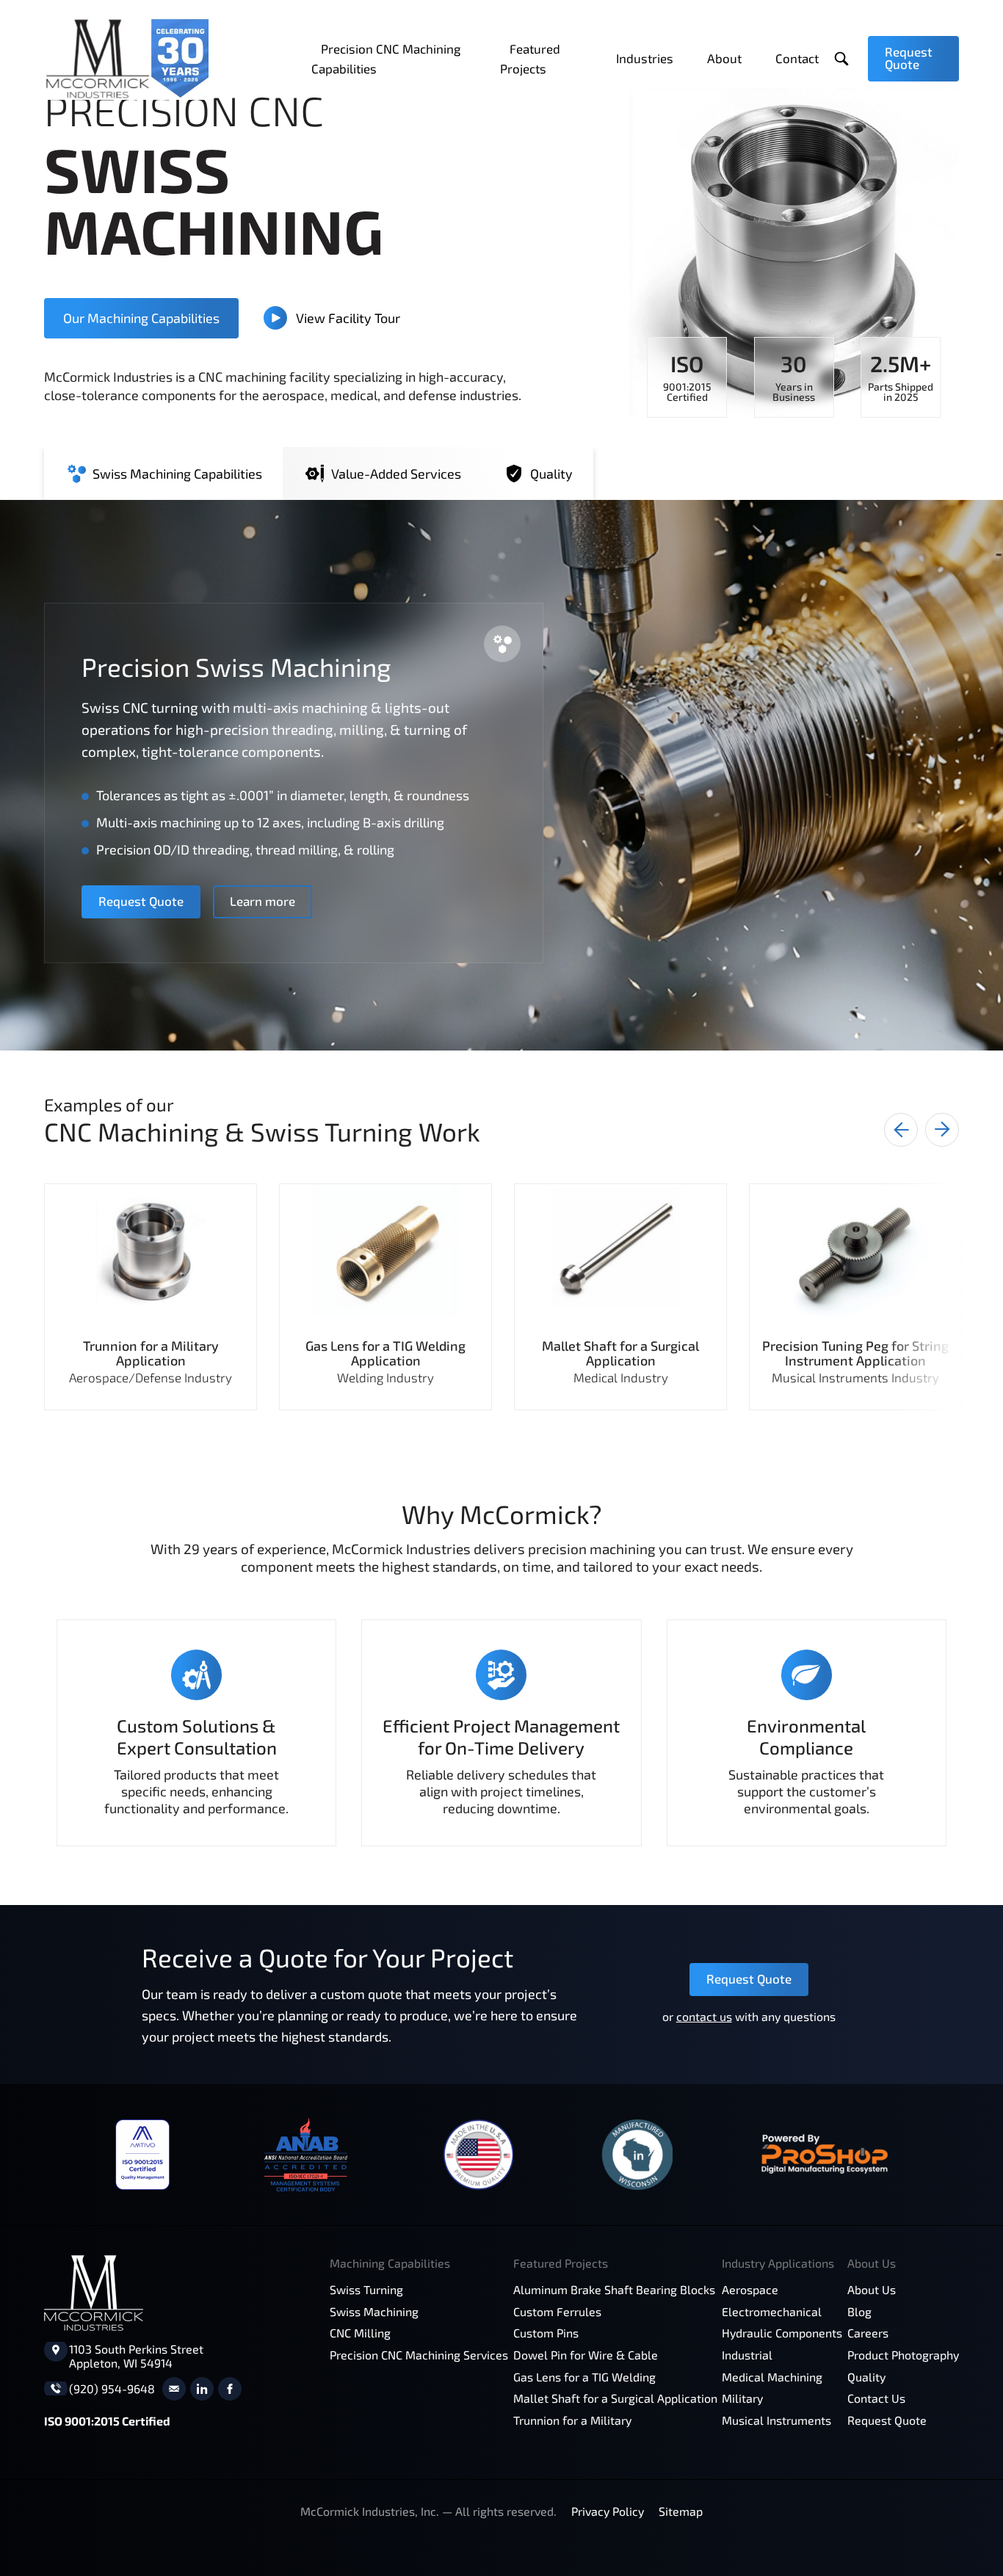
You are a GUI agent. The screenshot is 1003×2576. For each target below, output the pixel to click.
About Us (872, 2289)
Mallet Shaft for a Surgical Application (620, 1353)
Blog (859, 2311)
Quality (866, 2377)
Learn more (262, 901)
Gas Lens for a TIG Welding (584, 2377)
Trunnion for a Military (572, 2420)
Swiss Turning (366, 2289)
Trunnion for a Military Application (151, 1353)
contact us (704, 2016)
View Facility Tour (348, 318)
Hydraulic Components (782, 2333)
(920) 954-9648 (112, 2388)
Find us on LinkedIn (202, 2389)
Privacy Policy (608, 2511)
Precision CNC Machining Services (419, 2355)
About (724, 58)
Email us (174, 2389)
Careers (868, 2333)
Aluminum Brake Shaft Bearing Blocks (614, 2289)
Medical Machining (772, 2377)
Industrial (747, 2355)
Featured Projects (530, 58)
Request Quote (909, 58)
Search (842, 59)
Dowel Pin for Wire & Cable (586, 2355)
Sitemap (681, 2511)
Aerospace (750, 2289)
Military (742, 2398)
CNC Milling (360, 2333)
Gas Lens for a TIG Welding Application (385, 1353)
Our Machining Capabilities (141, 318)
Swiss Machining (374, 2311)
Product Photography (903, 2355)
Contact (797, 58)
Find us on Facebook (230, 2389)
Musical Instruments (776, 2420)
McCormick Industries (126, 59)
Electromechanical (772, 2311)
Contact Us (876, 2398)
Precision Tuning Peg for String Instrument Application (855, 1353)
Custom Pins (546, 2333)
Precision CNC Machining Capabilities (386, 58)
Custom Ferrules (557, 2311)
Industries (645, 58)
